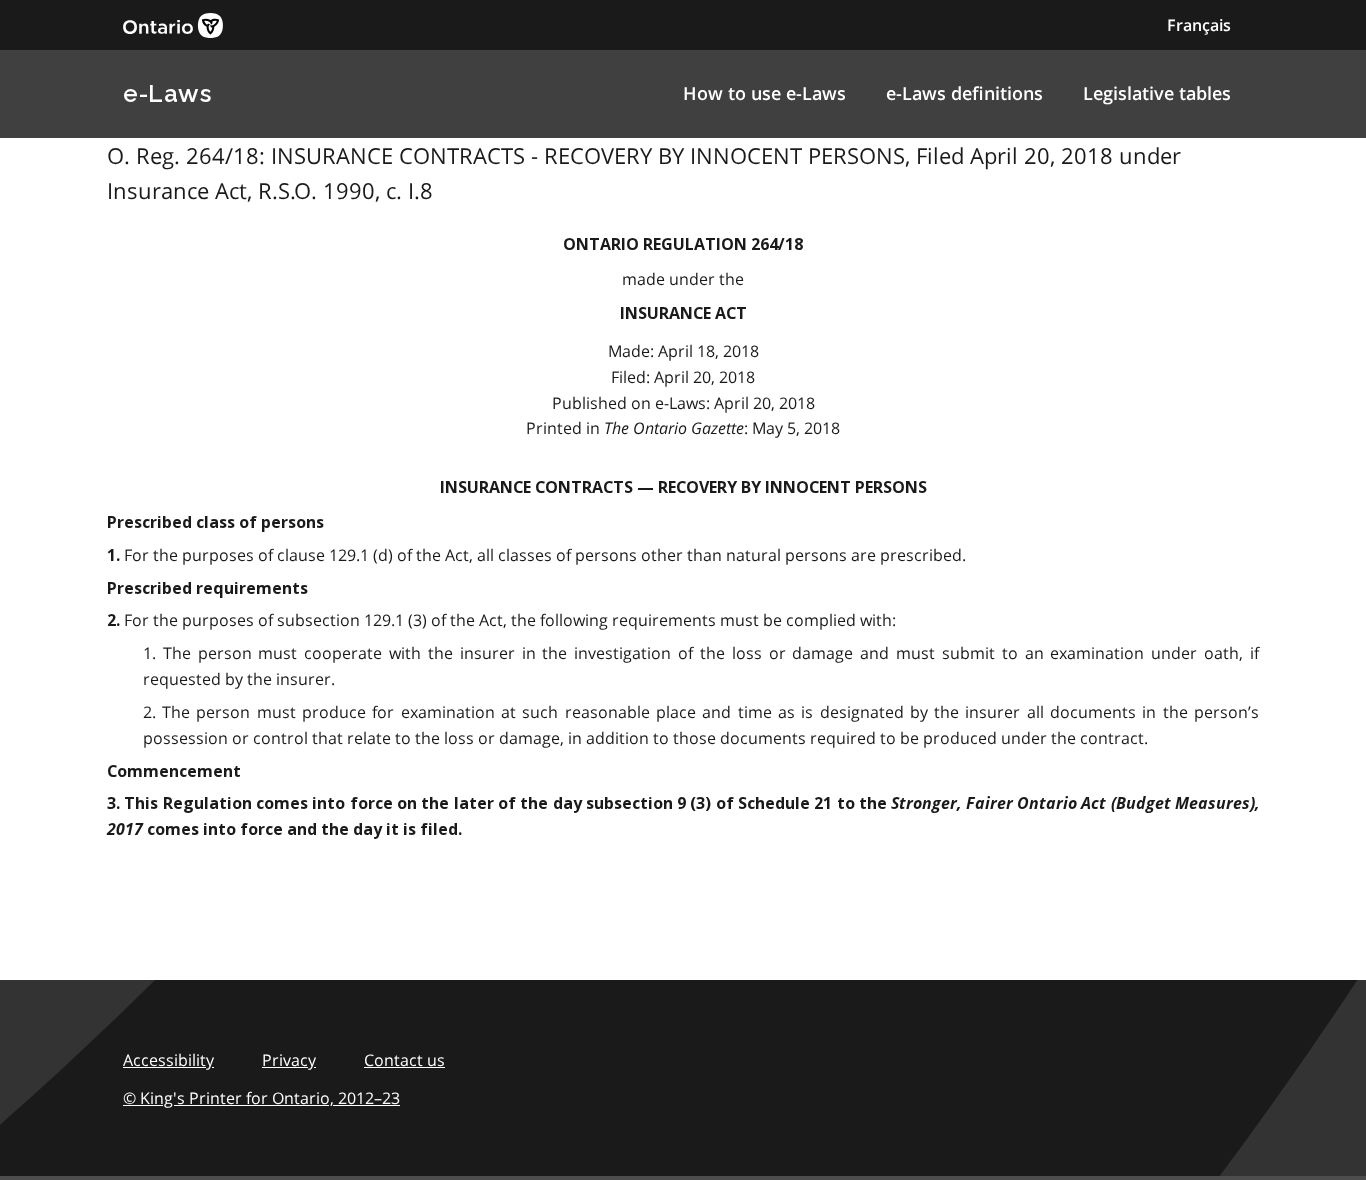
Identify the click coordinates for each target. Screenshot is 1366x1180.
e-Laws (167, 93)
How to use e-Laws (764, 93)
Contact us (404, 1060)
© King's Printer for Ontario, (261, 1098)
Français (1199, 25)
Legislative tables (1157, 93)
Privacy (289, 1060)
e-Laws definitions (964, 93)
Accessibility (168, 1060)
